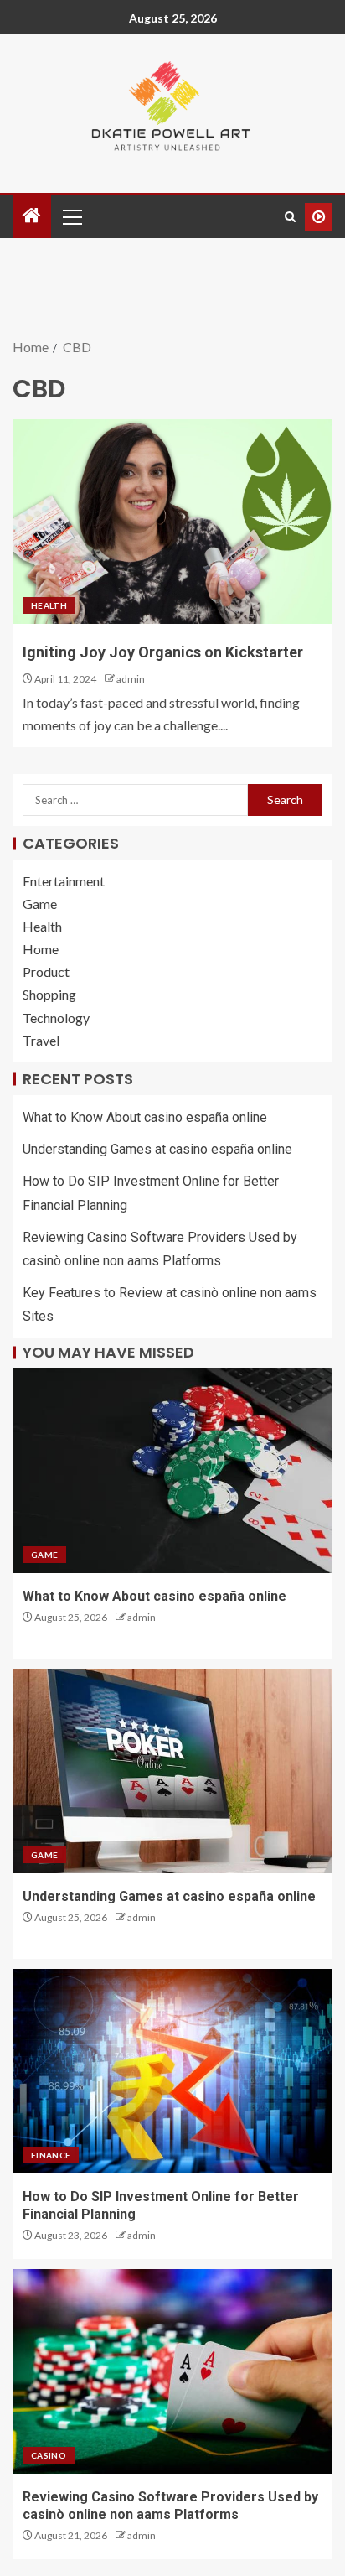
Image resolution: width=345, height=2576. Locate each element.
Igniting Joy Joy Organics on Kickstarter (163, 652)
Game (40, 904)
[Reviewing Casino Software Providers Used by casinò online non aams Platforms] (172, 2371)
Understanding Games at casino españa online (157, 1149)
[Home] (32, 216)
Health (49, 605)
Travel (41, 1040)
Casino (49, 2455)
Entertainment (64, 881)
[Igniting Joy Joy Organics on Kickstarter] (172, 522)
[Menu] (71, 216)
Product (46, 971)
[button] (71, 216)
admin (131, 679)
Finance (51, 2155)
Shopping (49, 994)
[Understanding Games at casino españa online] (172, 1771)
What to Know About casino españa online (145, 1117)
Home (41, 949)
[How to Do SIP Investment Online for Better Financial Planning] (172, 2071)
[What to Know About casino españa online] (172, 1471)
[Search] (290, 217)
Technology (56, 1018)
